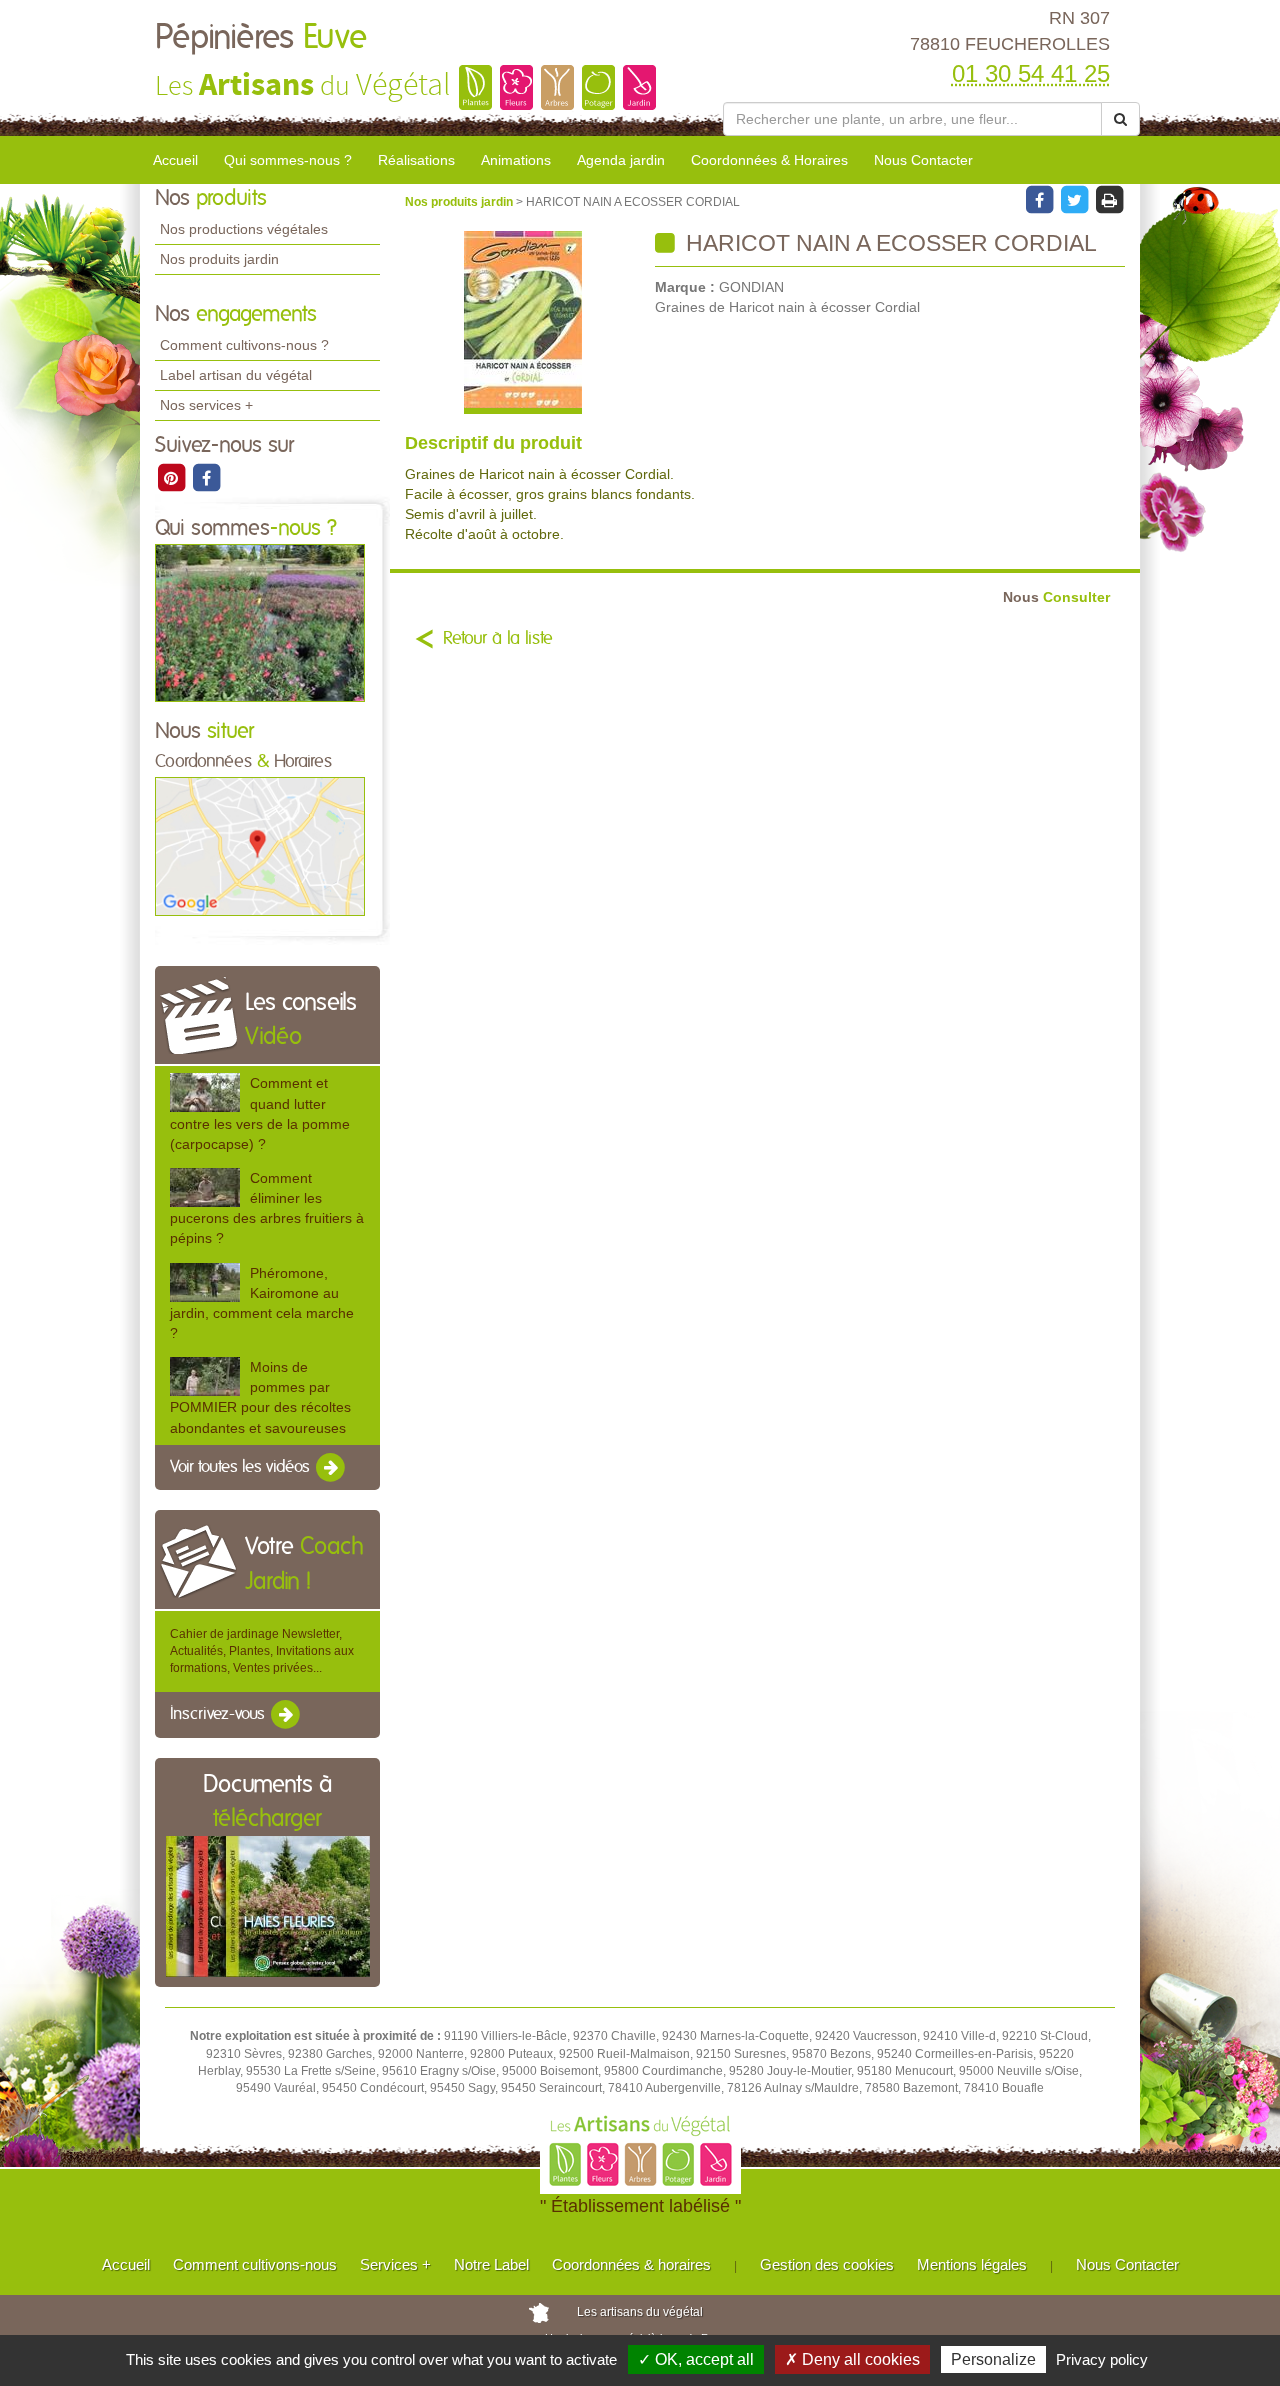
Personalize (993, 2359)
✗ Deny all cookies (852, 2359)
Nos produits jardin (219, 259)
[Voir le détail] (205, 1092)
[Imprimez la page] (1109, 199)
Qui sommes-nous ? (288, 160)
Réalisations (416, 160)
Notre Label (491, 2264)
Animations (516, 160)
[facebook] (206, 477)
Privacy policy (1102, 2359)
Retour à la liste (498, 639)
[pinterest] (172, 477)
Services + (395, 2264)
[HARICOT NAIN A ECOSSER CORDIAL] (522, 322)
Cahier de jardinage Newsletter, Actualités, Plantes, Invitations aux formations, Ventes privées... (262, 1651)
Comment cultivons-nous (255, 2264)
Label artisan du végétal (236, 375)
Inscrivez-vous (219, 1715)
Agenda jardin (621, 160)
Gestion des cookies (827, 2264)
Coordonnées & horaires (631, 2264)
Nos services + (206, 405)
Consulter (1056, 597)
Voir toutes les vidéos (242, 1467)
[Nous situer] (260, 846)
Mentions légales (972, 2264)
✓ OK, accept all (696, 2359)
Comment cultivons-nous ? (244, 345)
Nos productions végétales (244, 229)
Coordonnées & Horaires (769, 160)
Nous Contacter (923, 160)
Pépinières (261, 38)
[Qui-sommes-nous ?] (260, 622)
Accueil (175, 160)
